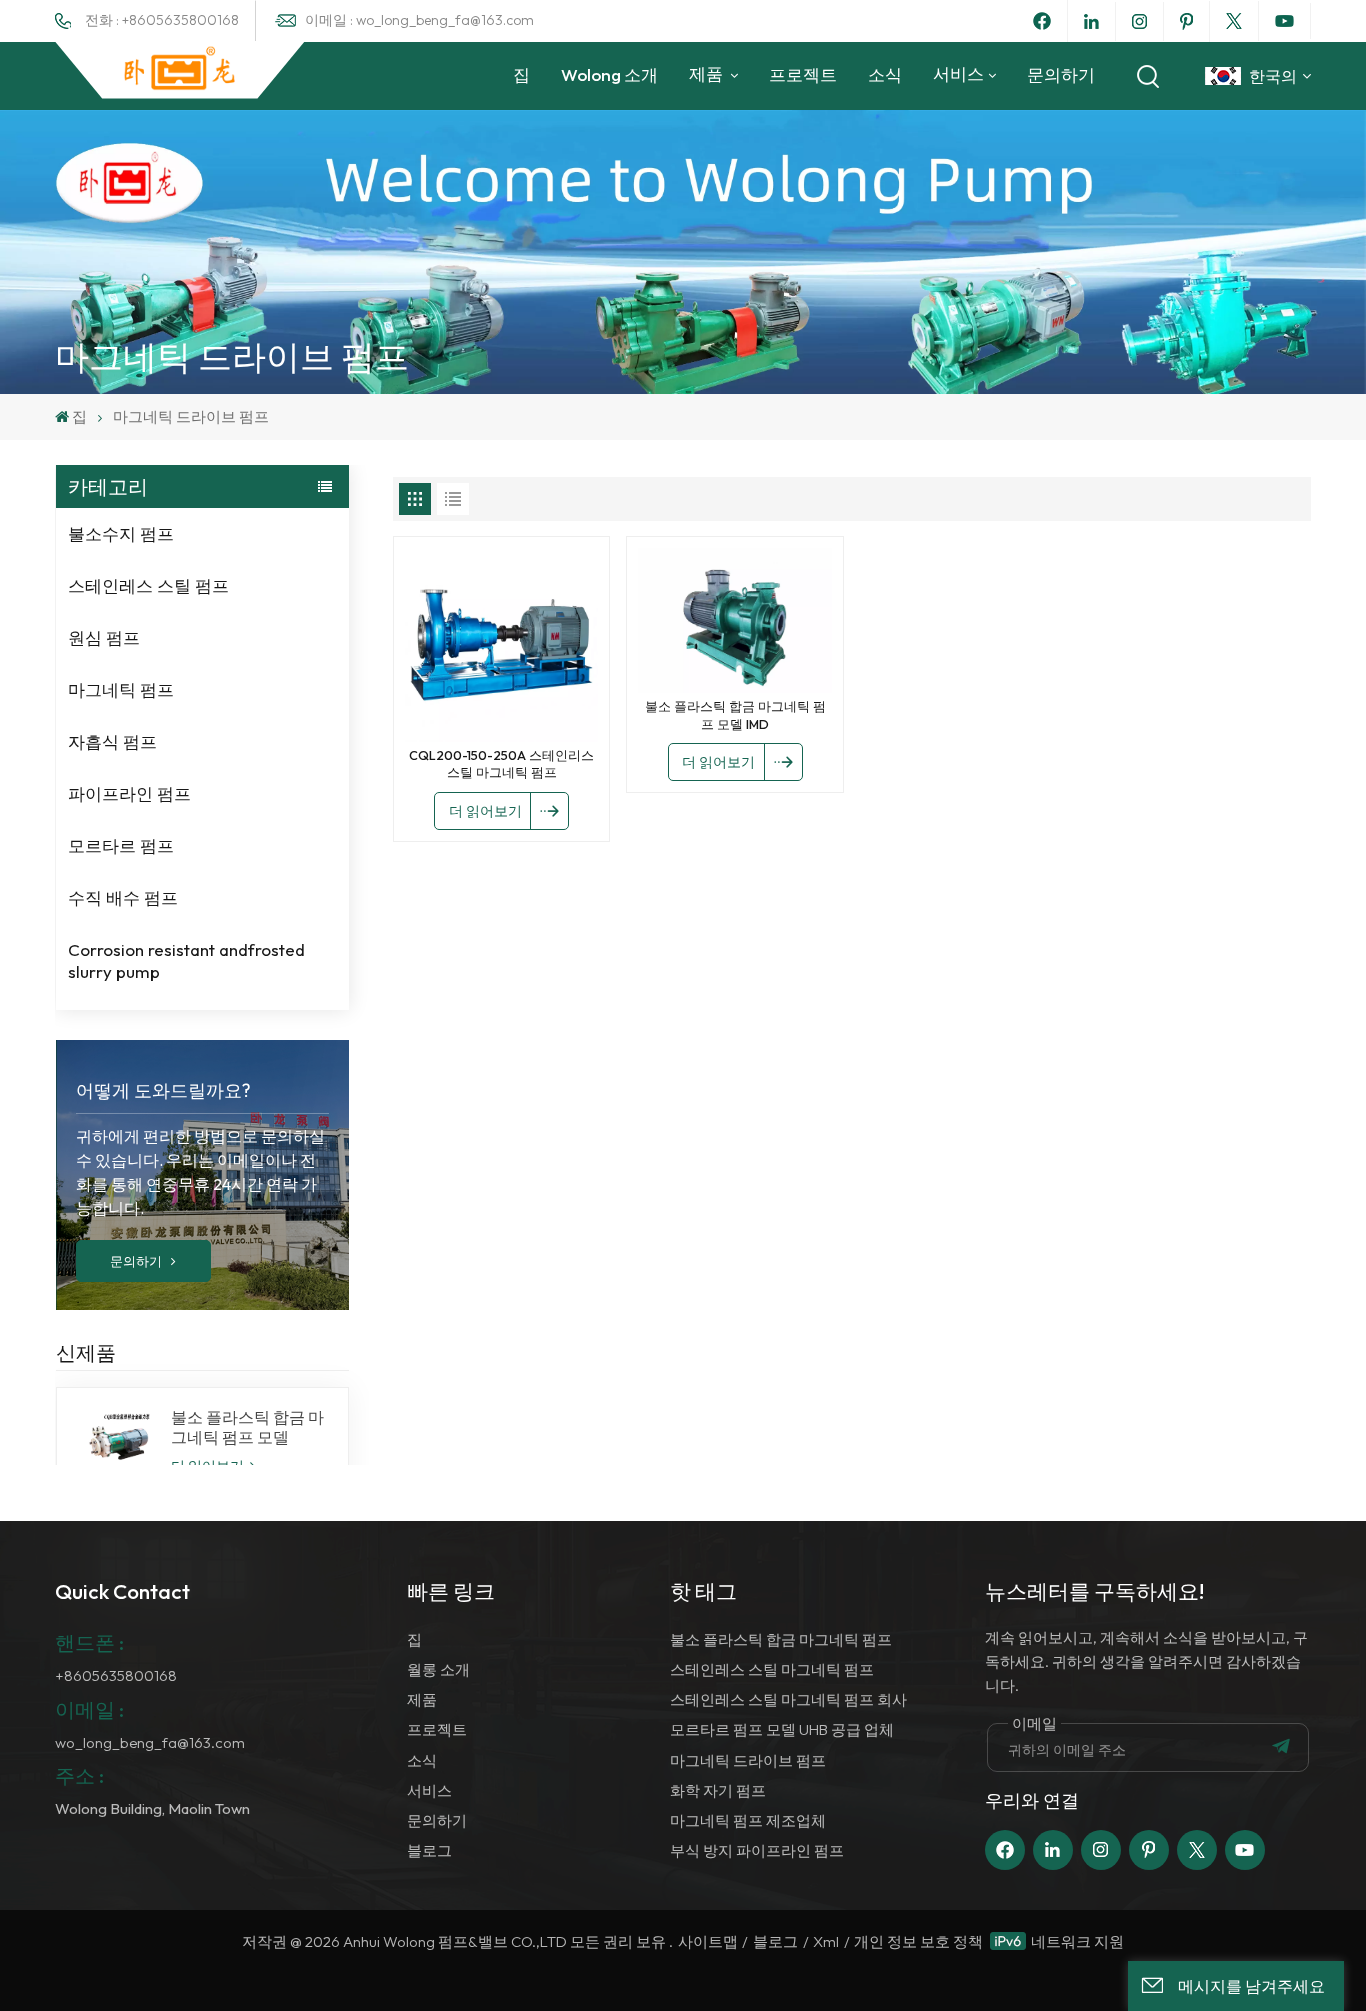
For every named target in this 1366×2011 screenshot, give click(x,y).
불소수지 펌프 (121, 533)
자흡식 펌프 (112, 741)
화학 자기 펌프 (718, 1790)
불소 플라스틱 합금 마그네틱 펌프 (781, 1639)
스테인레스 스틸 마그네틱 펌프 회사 (788, 1699)
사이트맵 (708, 1941)
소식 (885, 74)
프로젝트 (803, 74)
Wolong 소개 (609, 74)
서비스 (958, 73)
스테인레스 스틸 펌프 (148, 585)
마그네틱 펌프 (121, 689)
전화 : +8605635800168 (162, 20)
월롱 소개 (438, 1669)
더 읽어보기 (485, 811)
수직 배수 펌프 (123, 897)
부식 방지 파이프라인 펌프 (757, 1850)
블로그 (429, 1850)
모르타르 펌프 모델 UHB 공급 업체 (782, 1729)
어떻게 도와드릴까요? (163, 1090)
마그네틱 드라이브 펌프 (748, 1760)
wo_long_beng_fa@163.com (150, 1742)
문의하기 (1061, 74)
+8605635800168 (116, 1675)
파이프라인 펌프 (129, 793)
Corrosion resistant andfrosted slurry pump (186, 960)
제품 (707, 73)
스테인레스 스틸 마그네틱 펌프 (772, 1669)
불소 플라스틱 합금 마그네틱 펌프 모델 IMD (735, 715)
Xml (826, 1941)
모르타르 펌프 (121, 845)
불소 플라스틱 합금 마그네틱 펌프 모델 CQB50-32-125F (247, 1427)
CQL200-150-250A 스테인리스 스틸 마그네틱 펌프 (501, 764)
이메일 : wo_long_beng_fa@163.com (419, 20)
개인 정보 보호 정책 (918, 1941)
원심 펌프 (104, 637)
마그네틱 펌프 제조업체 (748, 1820)
